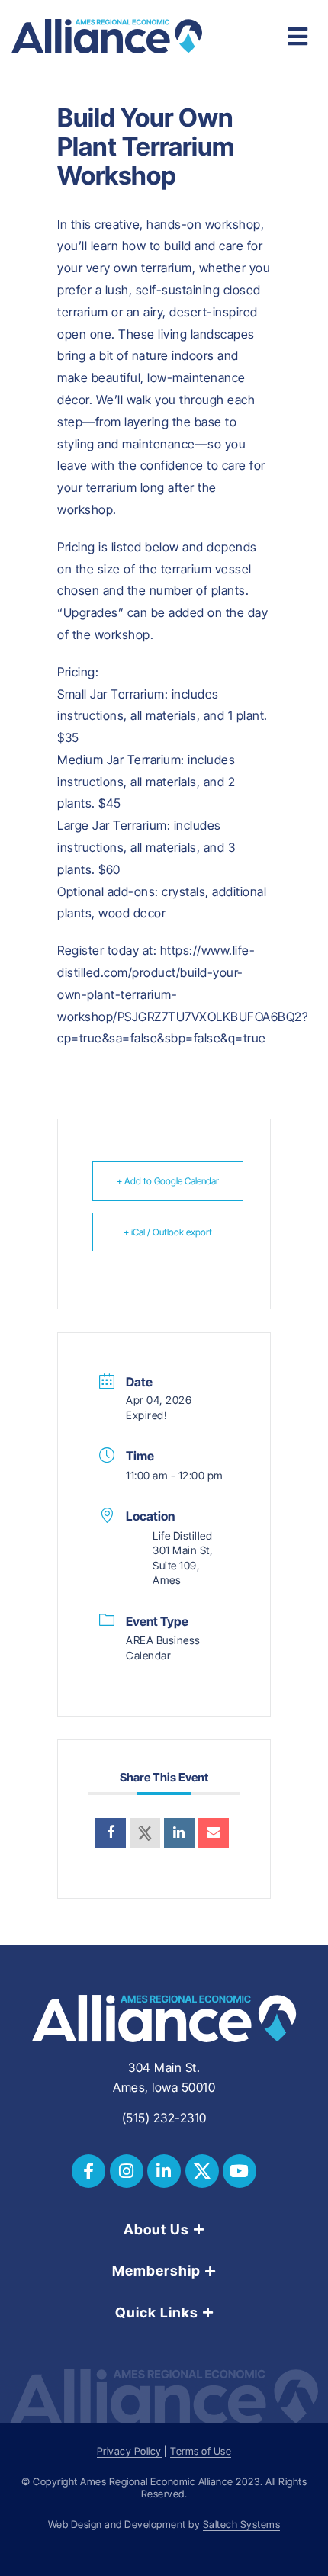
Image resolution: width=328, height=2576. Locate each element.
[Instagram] (127, 2171)
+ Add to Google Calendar (168, 1181)
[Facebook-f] (88, 2171)
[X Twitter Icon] (202, 2171)
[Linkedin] (179, 1833)
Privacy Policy (129, 2451)
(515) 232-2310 (164, 2118)
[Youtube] (240, 2171)
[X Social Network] (145, 1833)
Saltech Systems (242, 2525)
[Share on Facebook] (111, 1833)
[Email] (214, 1833)
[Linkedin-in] (164, 2171)
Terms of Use (201, 2451)
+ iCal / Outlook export (168, 1232)
